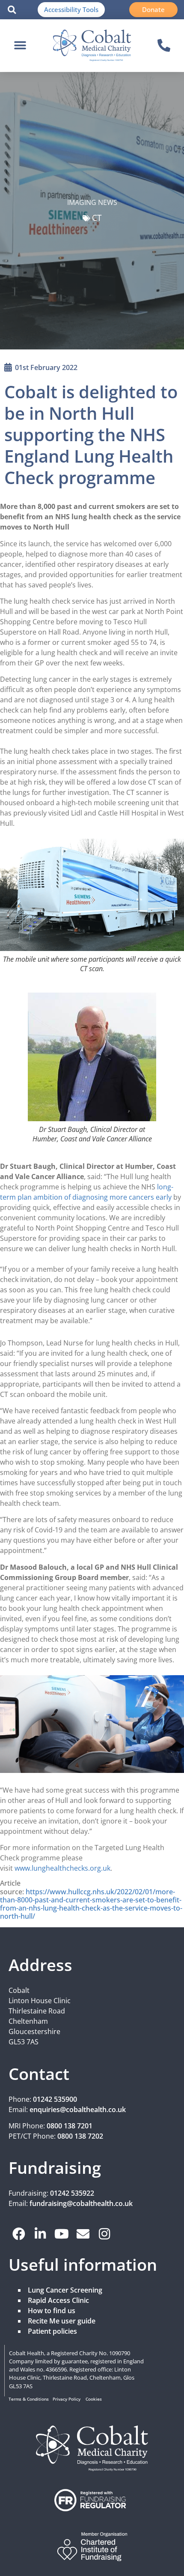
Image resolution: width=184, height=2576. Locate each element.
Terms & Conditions (29, 2399)
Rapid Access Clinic (58, 2300)
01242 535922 (72, 2193)
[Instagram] (104, 2234)
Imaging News (92, 202)
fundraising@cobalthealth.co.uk (81, 2203)
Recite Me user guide (62, 2321)
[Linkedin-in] (40, 2234)
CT (97, 218)
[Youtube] (62, 2234)
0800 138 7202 (80, 2136)
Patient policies (52, 2331)
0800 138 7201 (70, 2126)
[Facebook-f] (19, 2234)
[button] (12, 10)
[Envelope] (83, 2234)
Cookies (94, 2399)
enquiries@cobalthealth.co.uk (78, 2110)
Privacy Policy (67, 2399)
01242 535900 (55, 2099)
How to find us (52, 2311)
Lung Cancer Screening (65, 2290)
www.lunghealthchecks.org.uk (62, 1868)
